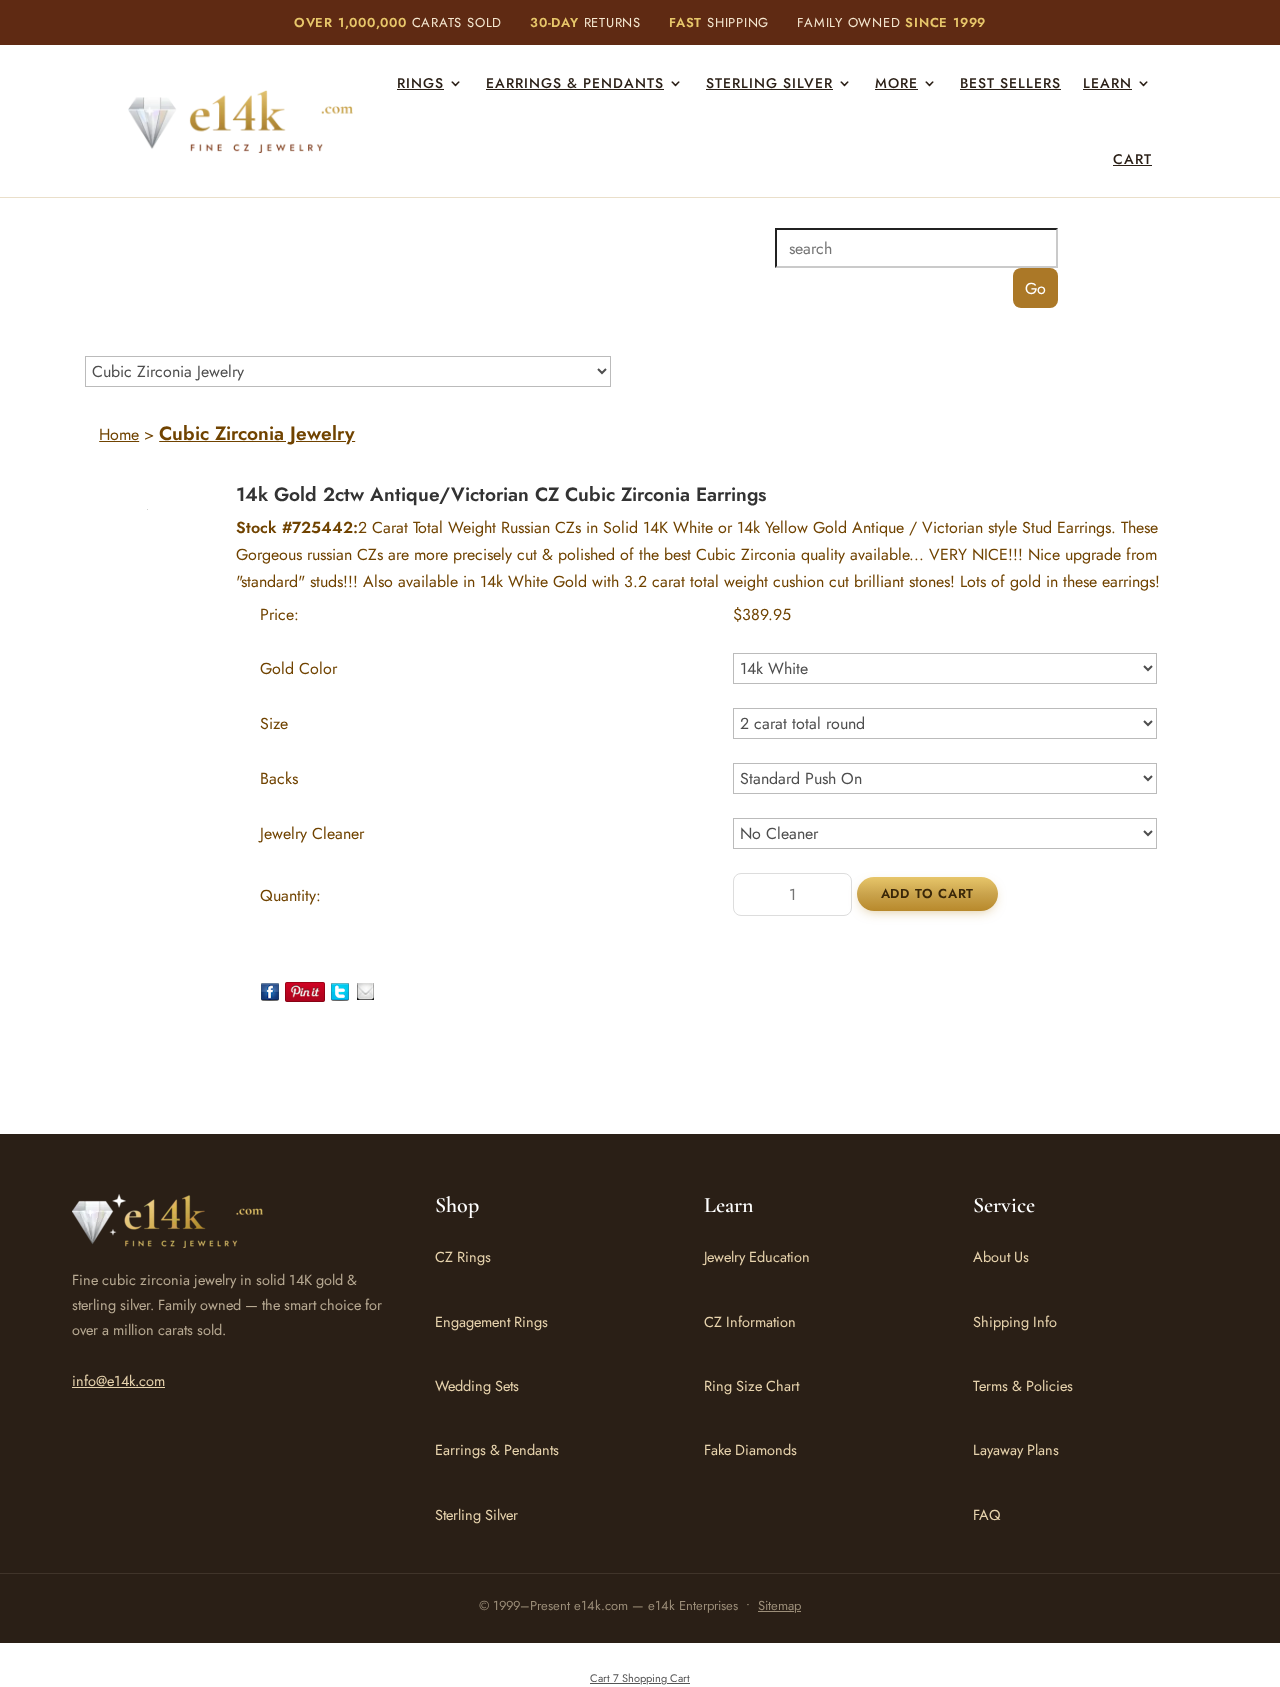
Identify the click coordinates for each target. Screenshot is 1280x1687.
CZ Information (750, 1321)
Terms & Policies (1023, 1385)
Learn (1107, 83)
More (896, 83)
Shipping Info (1015, 1321)
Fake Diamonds (750, 1449)
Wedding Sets (477, 1385)
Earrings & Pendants (575, 83)
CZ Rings (463, 1256)
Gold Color (298, 668)
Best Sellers (1010, 83)
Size (274, 723)
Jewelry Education (757, 1256)
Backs (279, 778)
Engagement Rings (491, 1321)
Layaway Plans (1016, 1449)
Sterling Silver (769, 83)
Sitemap (779, 1605)
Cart (1132, 159)
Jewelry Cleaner (312, 833)
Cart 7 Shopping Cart (640, 1678)
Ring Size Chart (751, 1385)
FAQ (986, 1514)
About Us (1001, 1256)
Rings (420, 83)
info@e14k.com (118, 1380)
